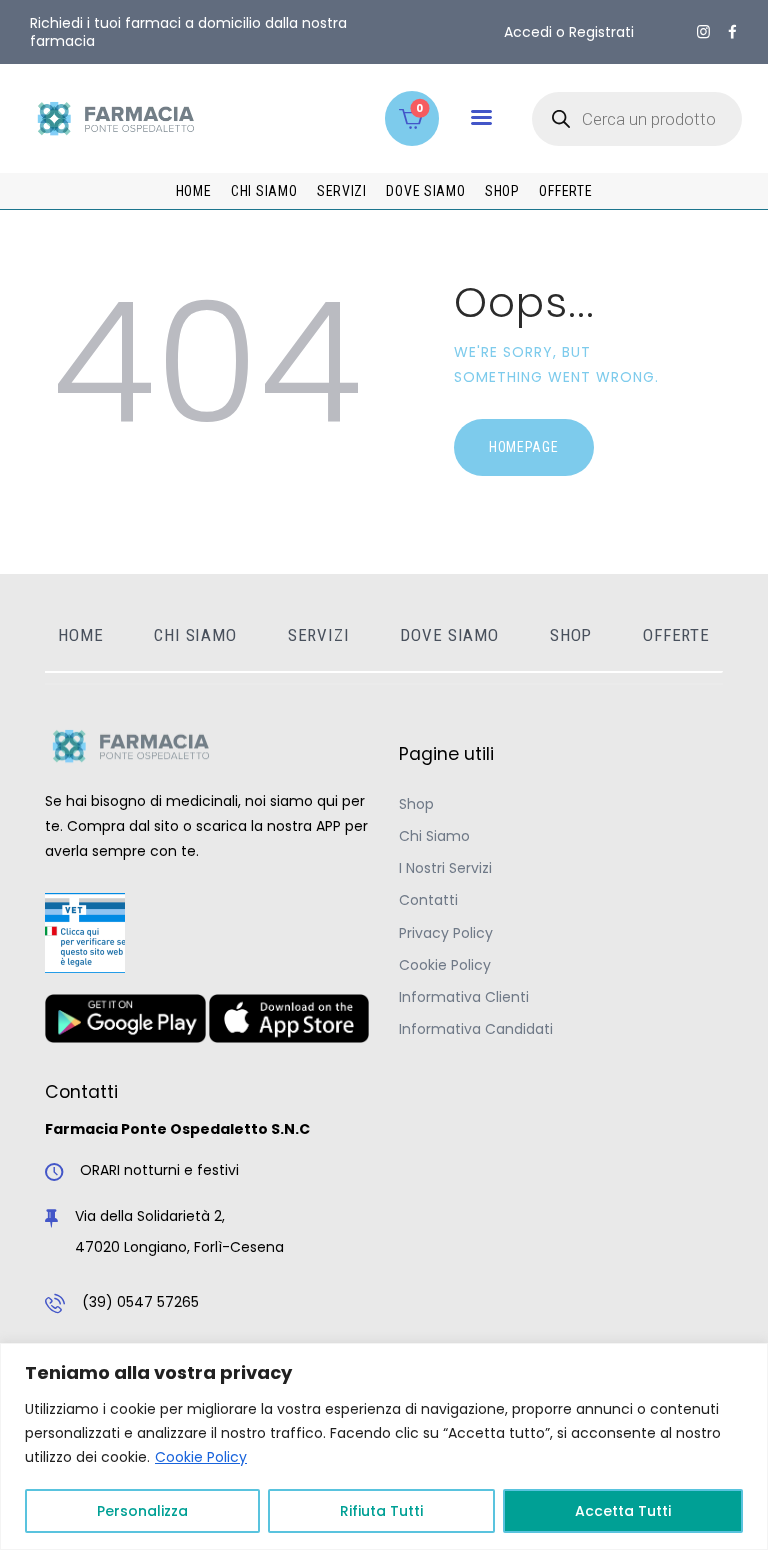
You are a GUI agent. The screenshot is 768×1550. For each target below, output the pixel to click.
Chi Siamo (434, 836)
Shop (416, 804)
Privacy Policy (446, 933)
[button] (481, 117)
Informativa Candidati (476, 1029)
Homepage (524, 447)
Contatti (428, 900)
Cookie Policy (201, 1457)
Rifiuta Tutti (381, 1511)
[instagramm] (703, 32)
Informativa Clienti (464, 997)
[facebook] (732, 32)
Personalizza (142, 1511)
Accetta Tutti (623, 1511)
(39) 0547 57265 (140, 1302)
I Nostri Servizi (445, 868)
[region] (384, 1446)
